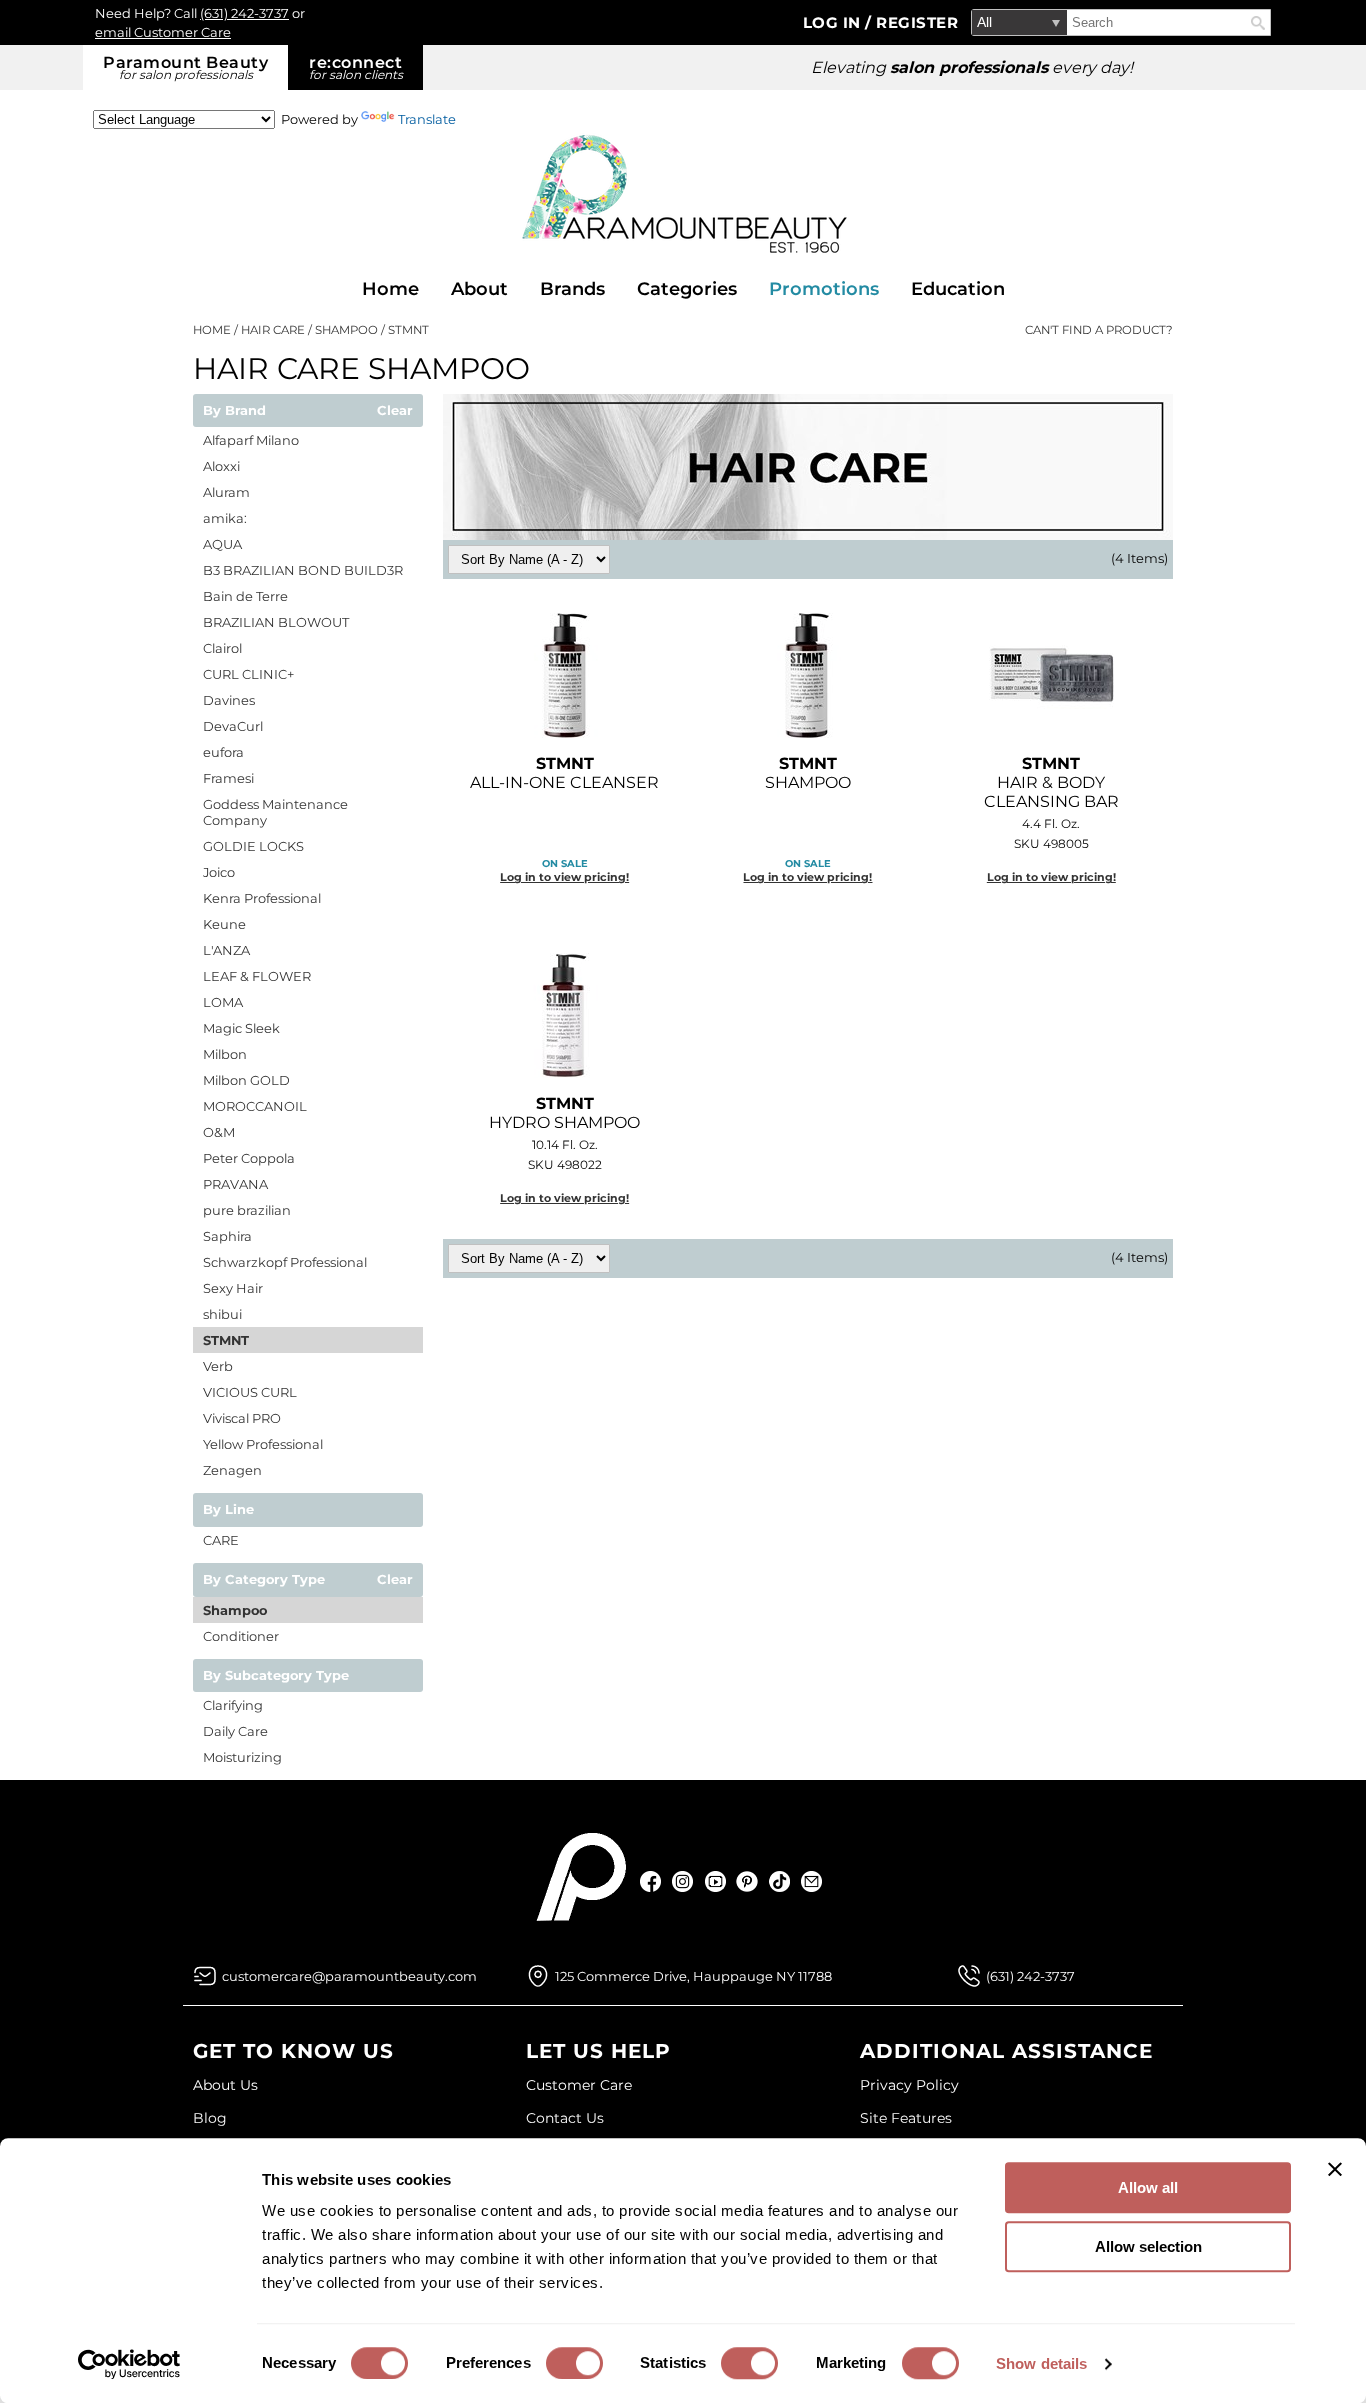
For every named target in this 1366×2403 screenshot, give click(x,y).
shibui (222, 1314)
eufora (223, 752)
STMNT (226, 1340)
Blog (210, 2118)
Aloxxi (221, 466)
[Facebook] (651, 1881)
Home (390, 289)
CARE (221, 1540)
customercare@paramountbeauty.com (349, 1976)
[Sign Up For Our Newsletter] (811, 1881)
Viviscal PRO (242, 1418)
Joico (219, 872)
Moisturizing (242, 1757)
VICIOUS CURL (250, 1392)
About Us (225, 2085)
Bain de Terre (245, 596)
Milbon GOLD (246, 1080)
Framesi (228, 778)
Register (917, 22)
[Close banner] (1335, 2169)
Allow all (1148, 2187)
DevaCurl (233, 726)
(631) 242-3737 (244, 13)
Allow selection (1148, 2246)
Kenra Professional (262, 898)
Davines (229, 700)
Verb (218, 1366)
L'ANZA (226, 950)
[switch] (574, 2363)
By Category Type (264, 1580)
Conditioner (241, 1636)
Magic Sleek (241, 1028)
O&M (219, 1132)
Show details (1041, 2363)
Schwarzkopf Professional (285, 1262)
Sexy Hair (233, 1288)
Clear (395, 411)
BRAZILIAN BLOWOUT (276, 622)
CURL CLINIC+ (248, 674)
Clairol (222, 648)
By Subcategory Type (276, 1676)
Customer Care (579, 2085)
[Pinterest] (747, 1881)
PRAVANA (235, 1184)
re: (356, 67)
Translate (427, 119)
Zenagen (232, 1470)
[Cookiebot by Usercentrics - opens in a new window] (129, 2364)
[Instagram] (683, 1881)
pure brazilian (247, 1210)
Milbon (225, 1054)
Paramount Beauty (185, 67)
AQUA (222, 544)
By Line (228, 1510)
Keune (224, 924)
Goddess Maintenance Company (275, 812)
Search (1258, 23)
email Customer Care (163, 32)
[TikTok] (779, 1881)
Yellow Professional (263, 1444)
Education (958, 289)
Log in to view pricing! (564, 877)
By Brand (234, 411)
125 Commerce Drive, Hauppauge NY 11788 (693, 1976)
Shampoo (235, 1610)
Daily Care (235, 1731)
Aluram (226, 492)
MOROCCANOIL (255, 1106)
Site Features (906, 2118)
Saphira (227, 1236)
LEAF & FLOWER (257, 976)
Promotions (824, 289)
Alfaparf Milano (251, 440)
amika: (225, 518)
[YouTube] (715, 1881)
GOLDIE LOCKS (253, 846)
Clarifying (233, 1705)
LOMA (223, 1002)
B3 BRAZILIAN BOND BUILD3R (303, 570)
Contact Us (565, 2118)
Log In (834, 22)
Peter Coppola (249, 1158)
